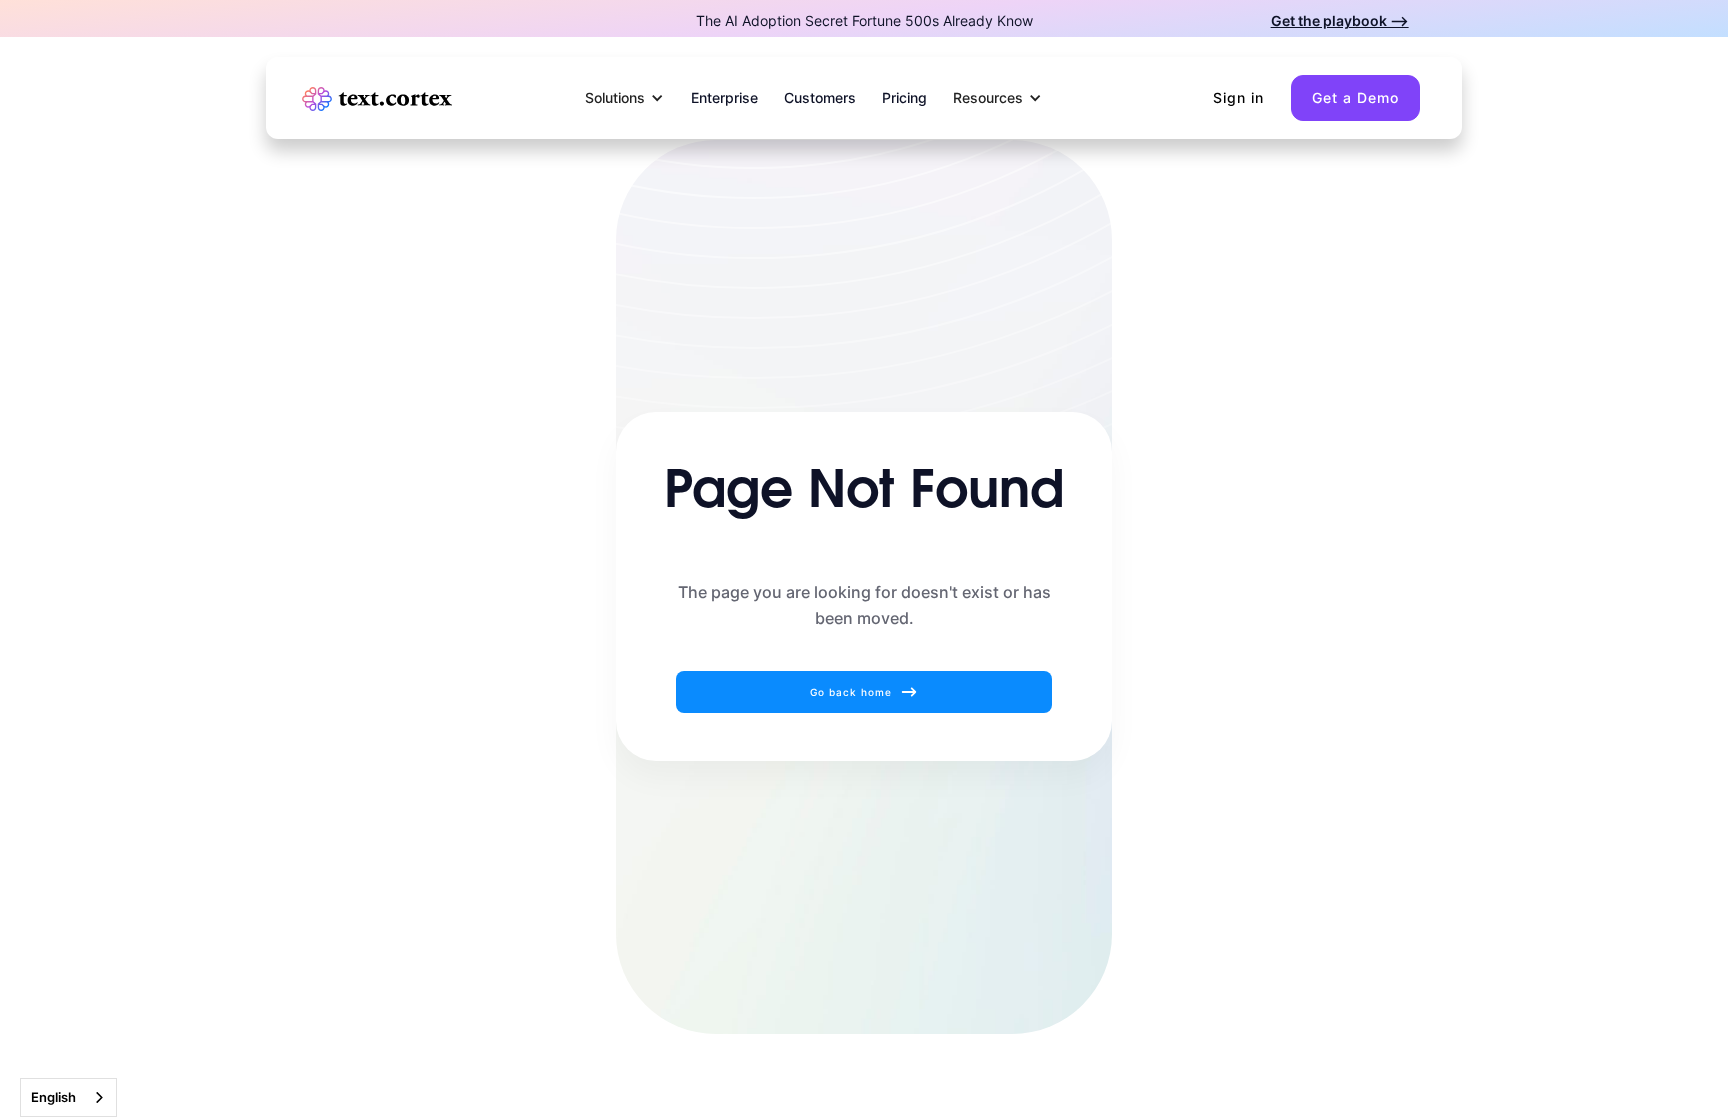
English (53, 1097)
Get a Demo (1355, 97)
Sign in (1238, 97)
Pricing (904, 97)
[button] (625, 98)
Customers (820, 97)
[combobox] (68, 1097)
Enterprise (724, 97)
